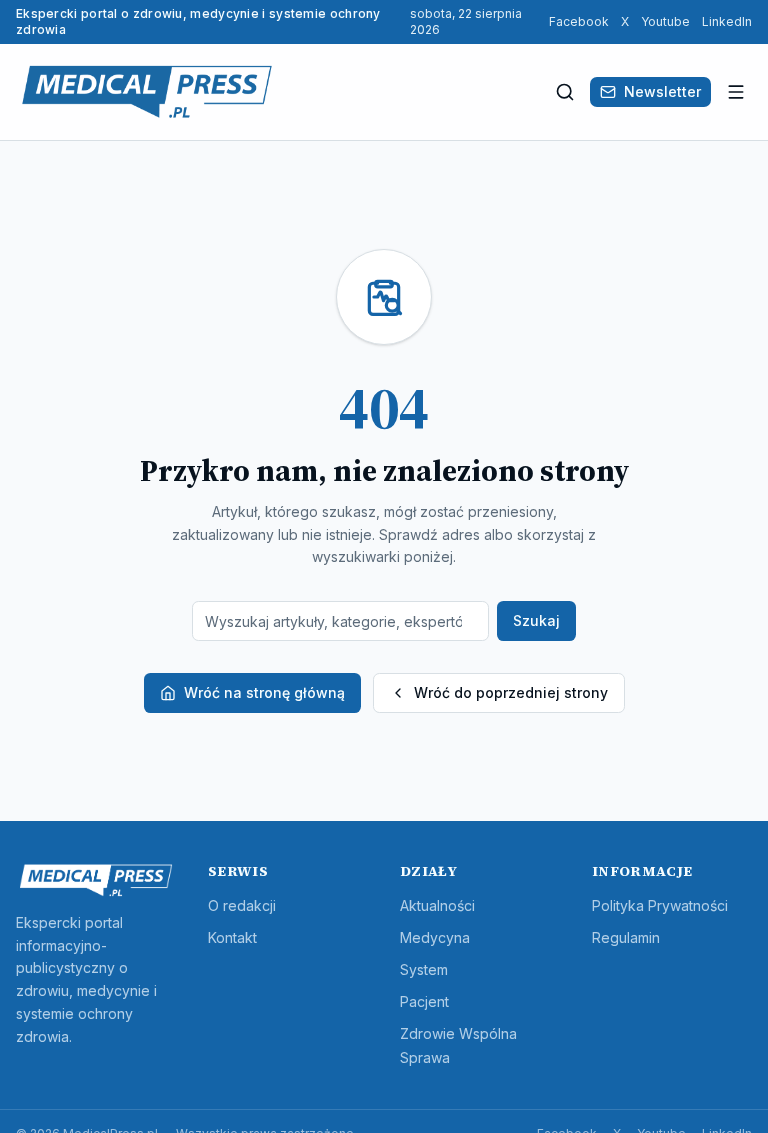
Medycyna (435, 937)
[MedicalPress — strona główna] (147, 92)
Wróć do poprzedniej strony (511, 692)
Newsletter (662, 91)
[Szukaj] (565, 92)
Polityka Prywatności (660, 905)
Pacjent (424, 1001)
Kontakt (232, 937)
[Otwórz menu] (736, 92)
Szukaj (536, 620)
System (424, 969)
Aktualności (437, 905)
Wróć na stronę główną (264, 692)
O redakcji (242, 905)
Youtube (665, 21)
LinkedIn (727, 21)
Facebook (579, 21)
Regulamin (626, 937)
